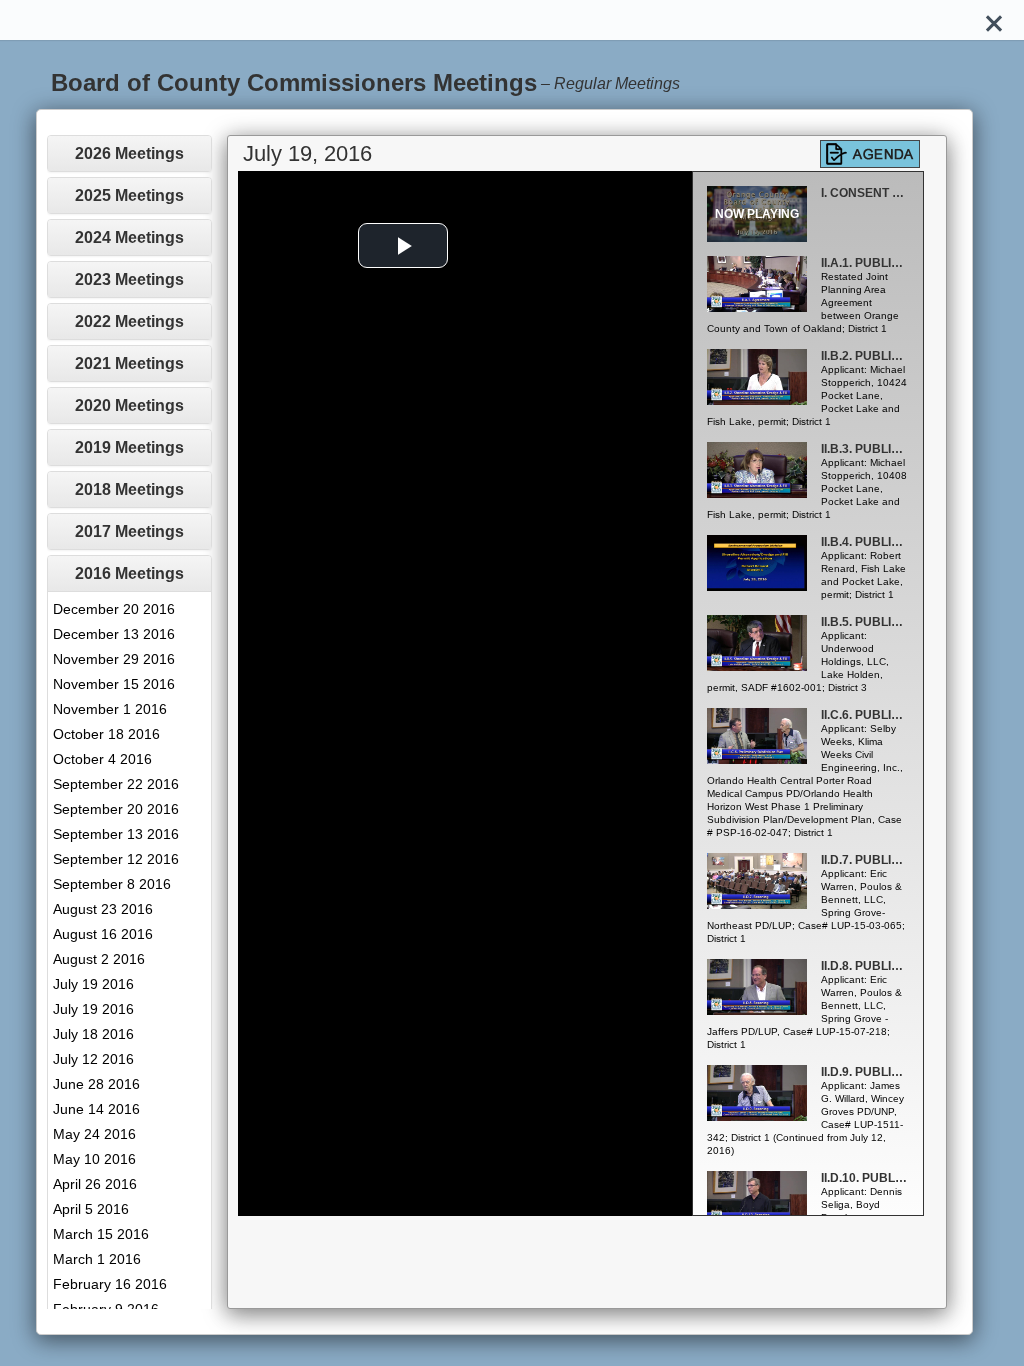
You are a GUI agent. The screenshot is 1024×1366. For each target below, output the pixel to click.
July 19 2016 (93, 984)
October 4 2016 (102, 759)
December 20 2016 (114, 609)
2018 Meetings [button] (129, 489)
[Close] (994, 20)
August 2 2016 (99, 959)
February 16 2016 (110, 1284)
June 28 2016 (96, 1084)
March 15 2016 (101, 1234)
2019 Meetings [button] (129, 447)
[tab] (129, 153)
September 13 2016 (116, 834)
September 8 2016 (112, 884)
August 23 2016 (103, 909)
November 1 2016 (110, 709)
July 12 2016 (93, 1059)
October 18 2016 (106, 734)
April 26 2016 (95, 1184)
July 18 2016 (93, 1034)
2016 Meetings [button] (129, 573)
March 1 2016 (97, 1259)
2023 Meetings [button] (129, 279)
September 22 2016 (116, 784)
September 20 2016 (116, 809)
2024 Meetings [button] (129, 237)
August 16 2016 (103, 934)
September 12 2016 (116, 859)
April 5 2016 (91, 1209)
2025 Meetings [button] (129, 195)
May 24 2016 (94, 1134)
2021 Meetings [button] (129, 363)
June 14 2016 (96, 1109)
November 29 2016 (114, 659)
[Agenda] (870, 154)
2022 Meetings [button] (129, 321)
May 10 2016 (94, 1159)
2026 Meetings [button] (129, 153)
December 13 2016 (114, 634)
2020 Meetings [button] (129, 405)
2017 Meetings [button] (129, 531)
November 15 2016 (114, 684)
